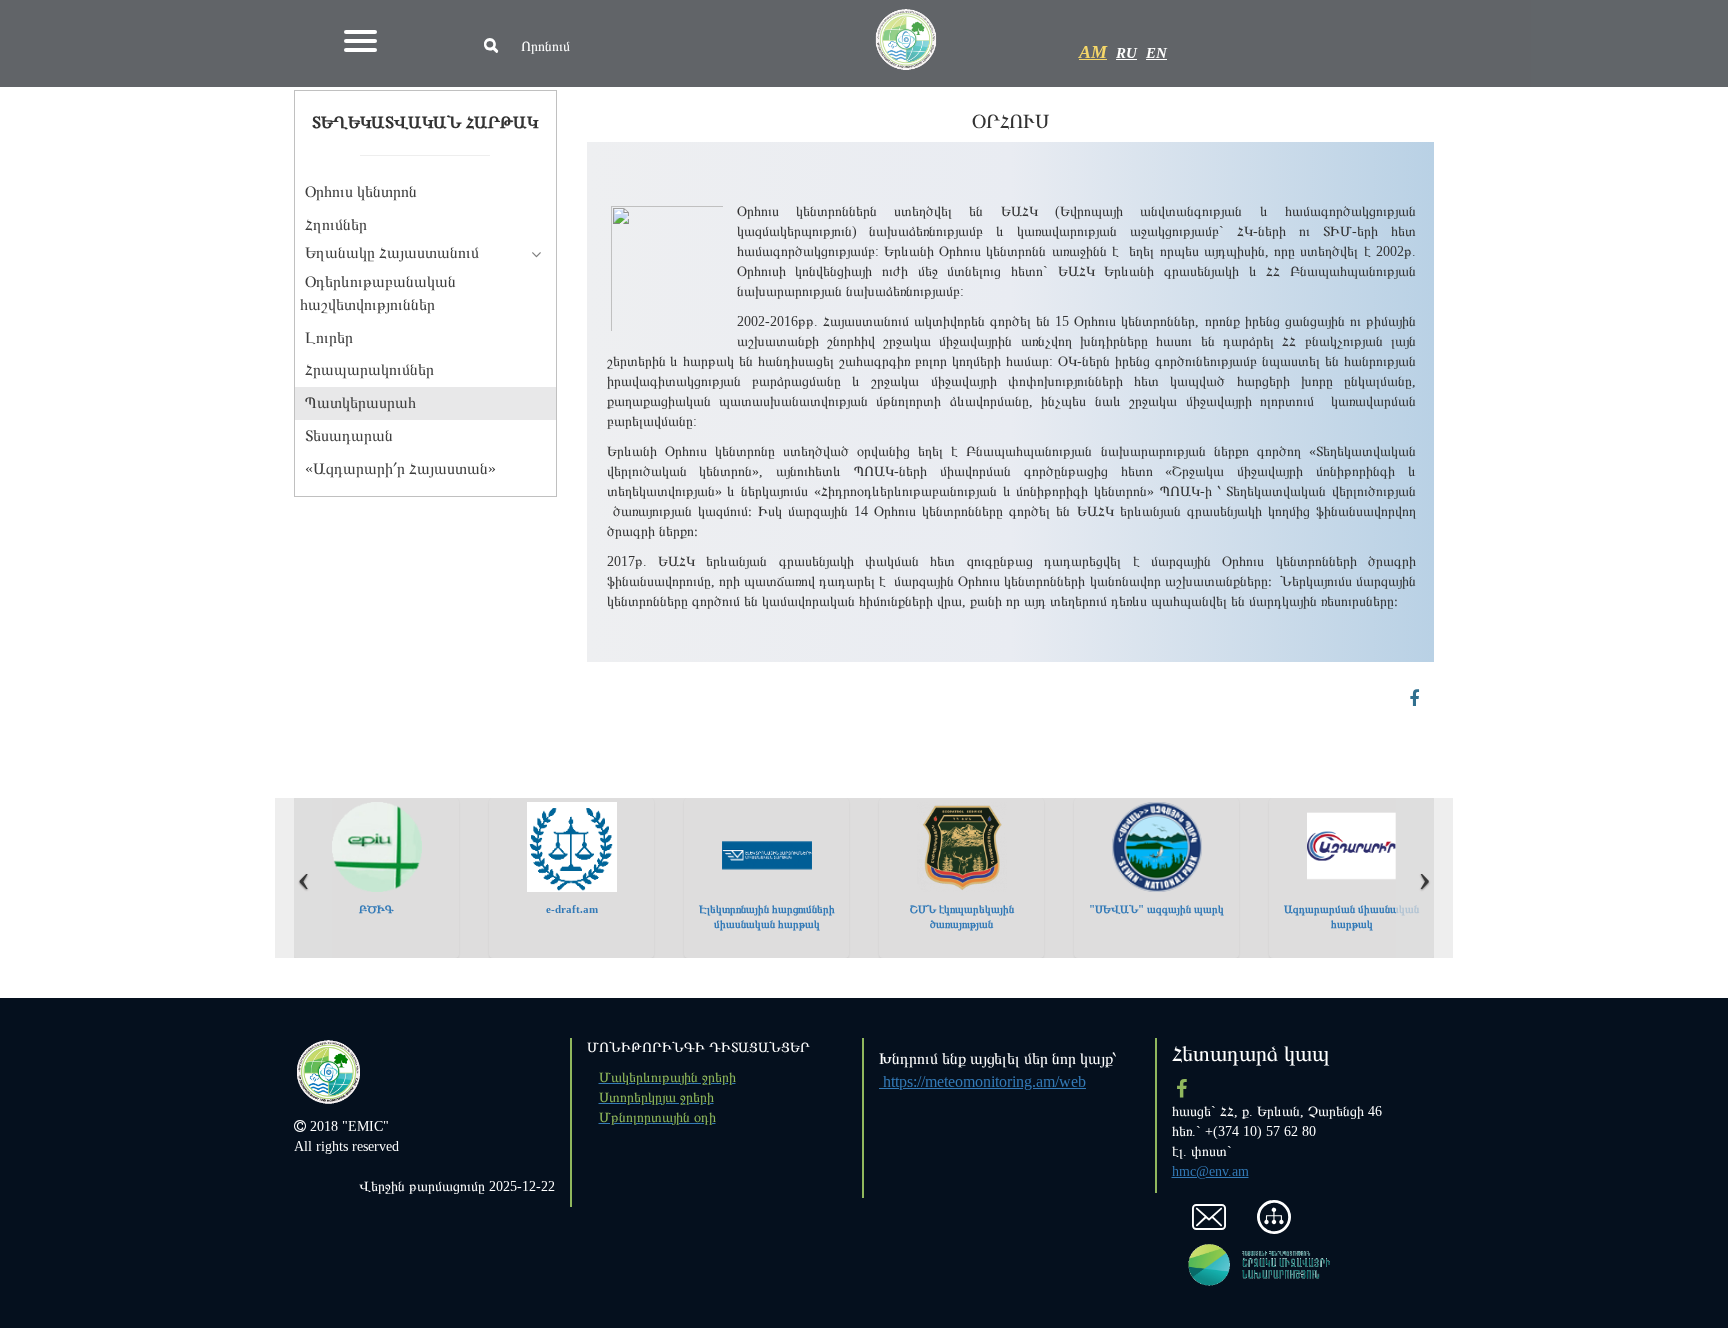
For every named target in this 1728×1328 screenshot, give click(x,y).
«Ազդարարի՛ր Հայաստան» (400, 468)
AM (1093, 52)
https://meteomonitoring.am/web (982, 1081)
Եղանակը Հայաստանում (392, 252)
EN (1156, 53)
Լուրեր (329, 337)
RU (1126, 53)
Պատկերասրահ (360, 402)
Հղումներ (336, 224)
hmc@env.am (1210, 1171)
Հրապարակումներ (369, 369)
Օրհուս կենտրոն (361, 191)
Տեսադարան (349, 435)
